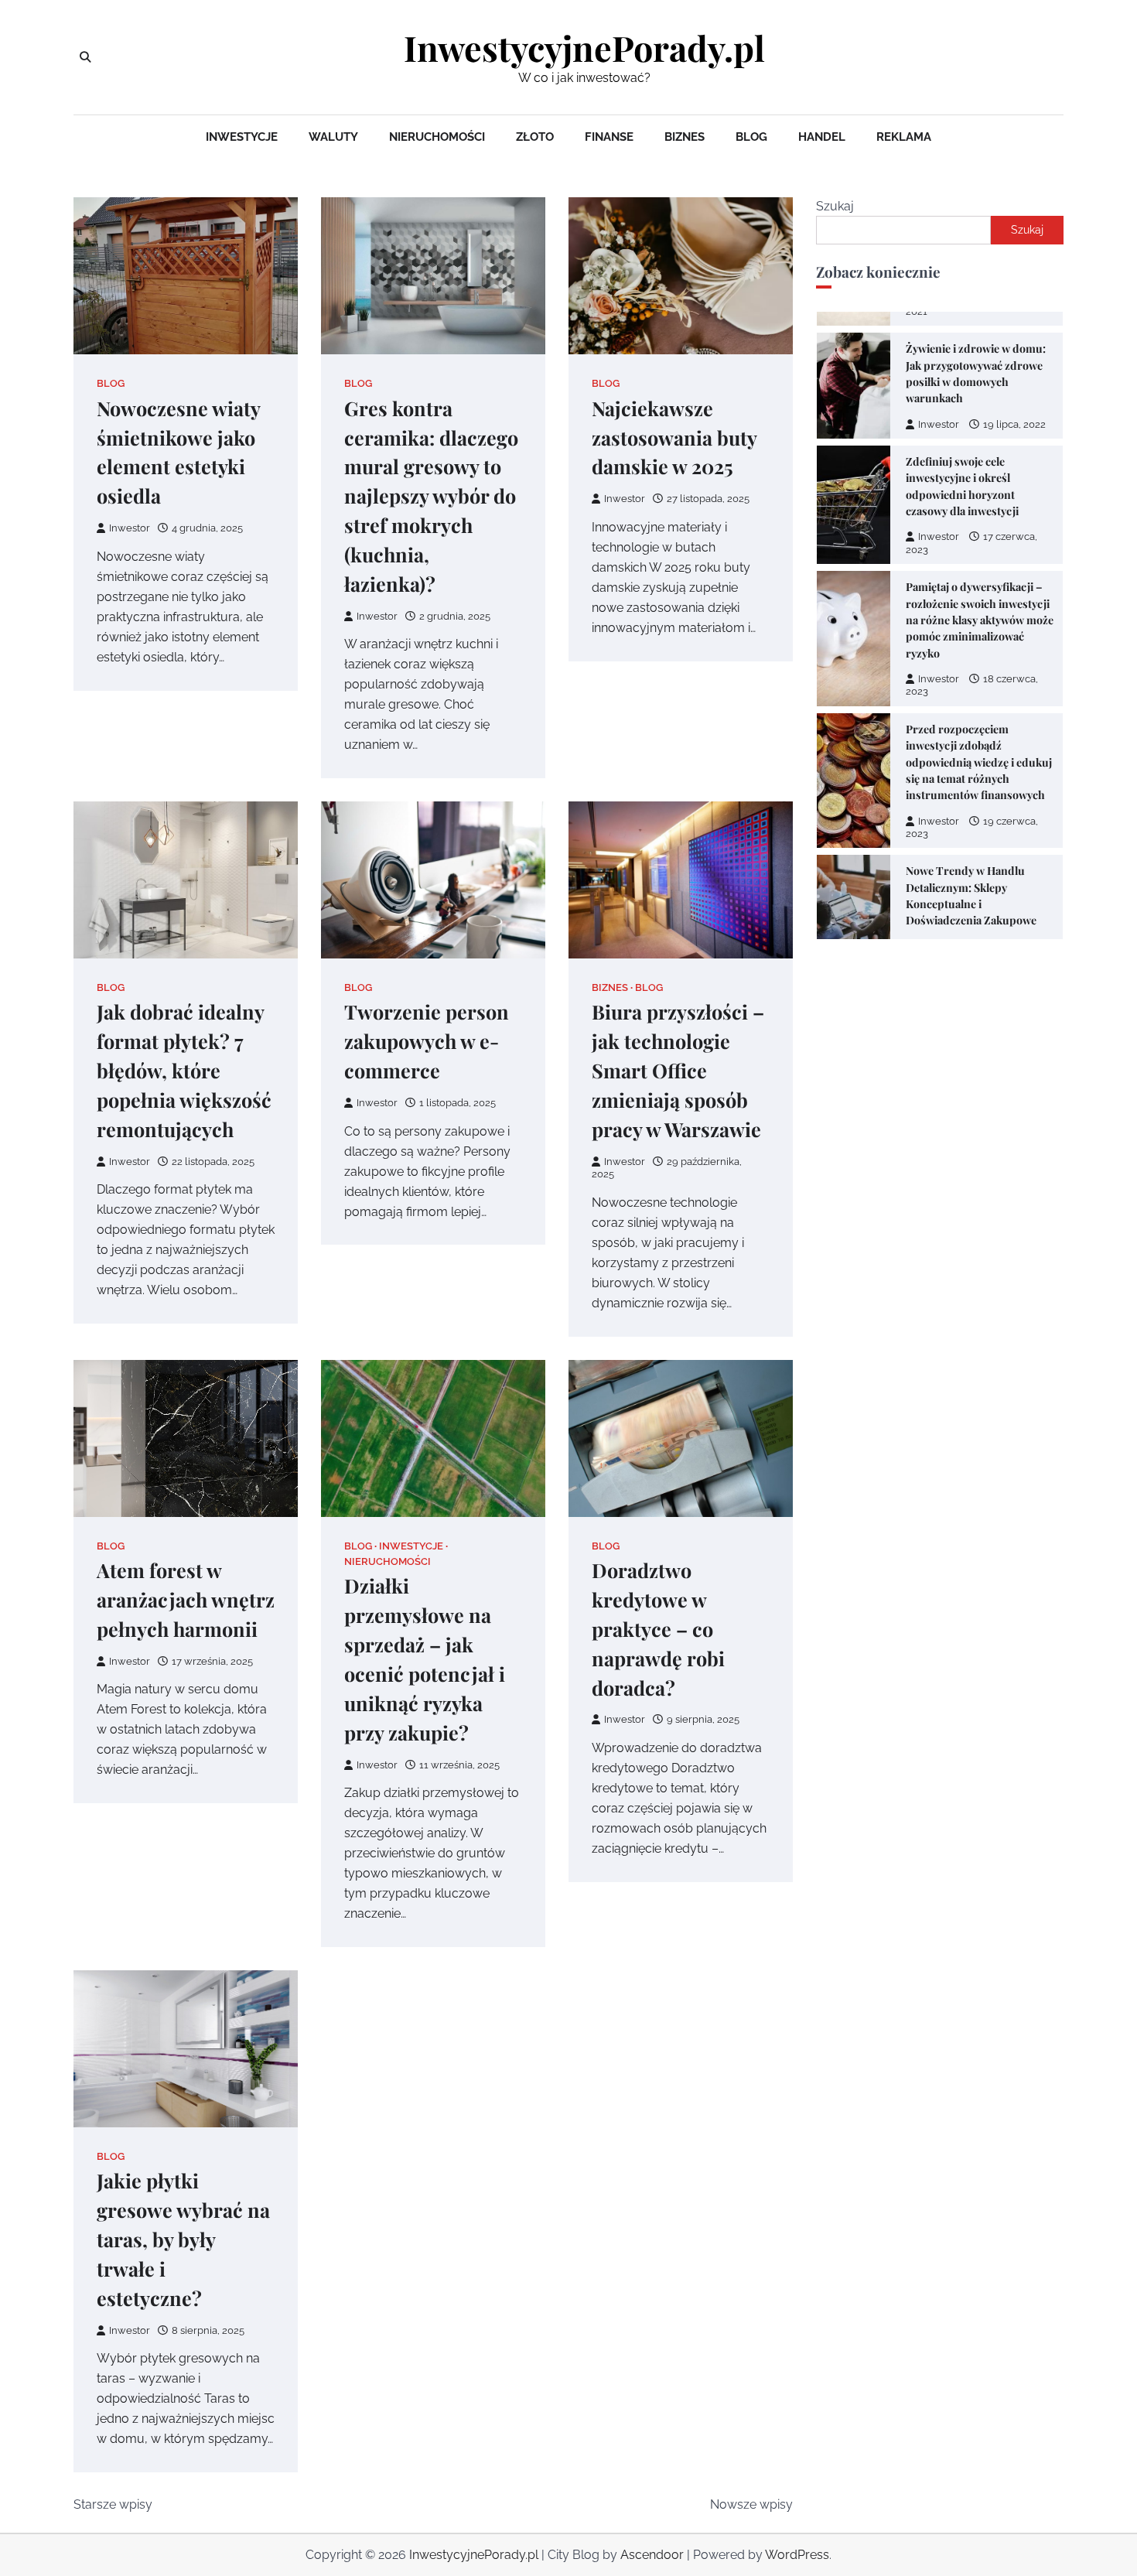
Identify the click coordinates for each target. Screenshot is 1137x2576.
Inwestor (130, 528)
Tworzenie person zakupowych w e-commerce (427, 1041)
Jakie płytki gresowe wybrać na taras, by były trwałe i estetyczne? (183, 2239)
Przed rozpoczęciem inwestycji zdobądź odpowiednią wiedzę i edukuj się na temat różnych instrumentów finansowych (979, 762)
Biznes (685, 137)
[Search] (85, 57)
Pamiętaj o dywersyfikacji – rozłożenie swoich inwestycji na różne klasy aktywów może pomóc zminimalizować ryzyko (980, 620)
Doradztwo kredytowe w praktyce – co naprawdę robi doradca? (658, 1629)
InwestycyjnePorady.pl (584, 48)
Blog (751, 137)
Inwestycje (242, 137)
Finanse (609, 137)
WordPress (797, 2555)
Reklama (904, 137)
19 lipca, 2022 (1014, 424)
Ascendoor (652, 2555)
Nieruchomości (437, 137)
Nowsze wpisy (751, 2504)
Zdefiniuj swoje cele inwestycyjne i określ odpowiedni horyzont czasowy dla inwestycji (962, 486)
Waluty (333, 137)
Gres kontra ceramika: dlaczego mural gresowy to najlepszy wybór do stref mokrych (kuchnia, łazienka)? (431, 496)
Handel (822, 137)
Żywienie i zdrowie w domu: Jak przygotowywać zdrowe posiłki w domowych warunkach (976, 373)
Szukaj (835, 206)
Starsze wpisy (113, 2504)
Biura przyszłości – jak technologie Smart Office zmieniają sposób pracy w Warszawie (678, 1070)
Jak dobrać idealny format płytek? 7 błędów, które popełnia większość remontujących (184, 1070)
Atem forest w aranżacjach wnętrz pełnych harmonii (186, 1599)
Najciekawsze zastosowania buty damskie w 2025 (674, 437)
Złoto (535, 137)
